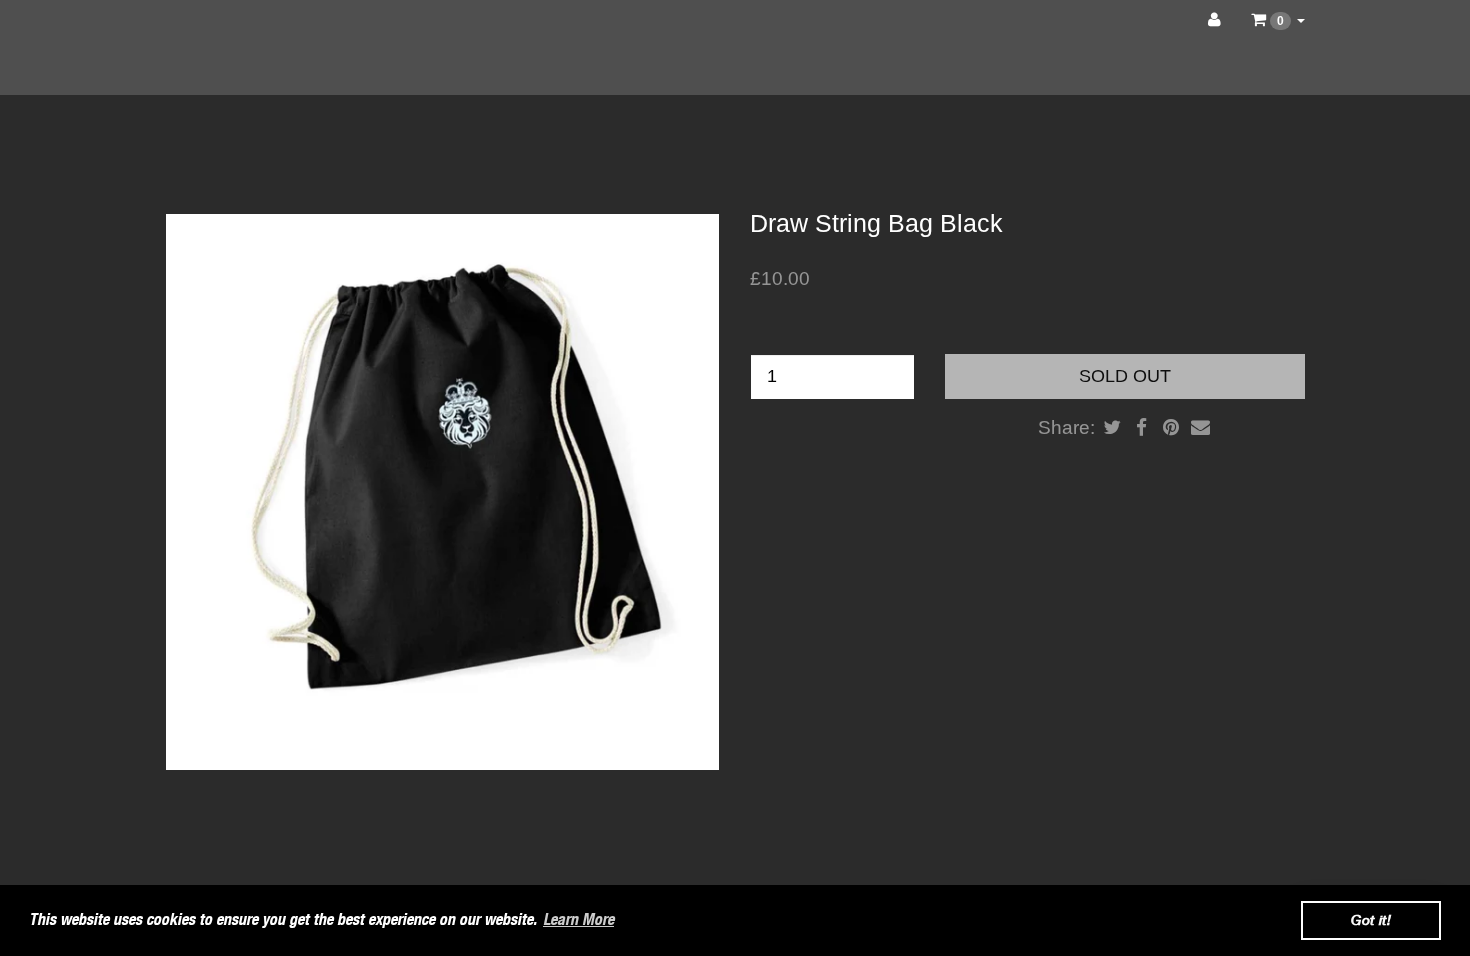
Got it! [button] (1371, 919)
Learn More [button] (578, 919)
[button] (1278, 20)
